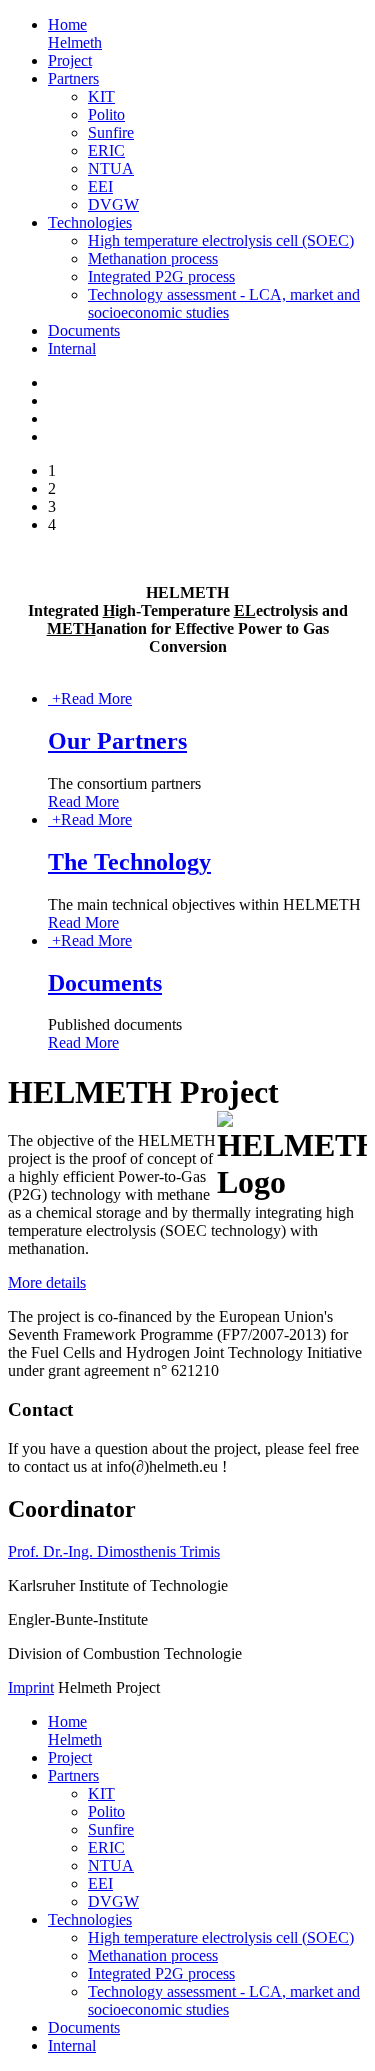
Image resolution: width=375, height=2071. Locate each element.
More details (47, 1282)
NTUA (111, 168)
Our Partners (117, 741)
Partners (73, 78)
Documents (84, 330)
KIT (101, 96)
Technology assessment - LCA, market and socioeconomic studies (224, 303)
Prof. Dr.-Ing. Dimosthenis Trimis (114, 1551)
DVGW (113, 204)
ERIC (106, 150)
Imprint (31, 1687)
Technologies (90, 222)
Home (75, 33)
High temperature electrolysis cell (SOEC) (221, 240)
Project (70, 60)
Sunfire (111, 132)
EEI (100, 186)
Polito (106, 114)
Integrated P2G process (161, 276)
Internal (72, 348)
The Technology (129, 862)
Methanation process (153, 258)
